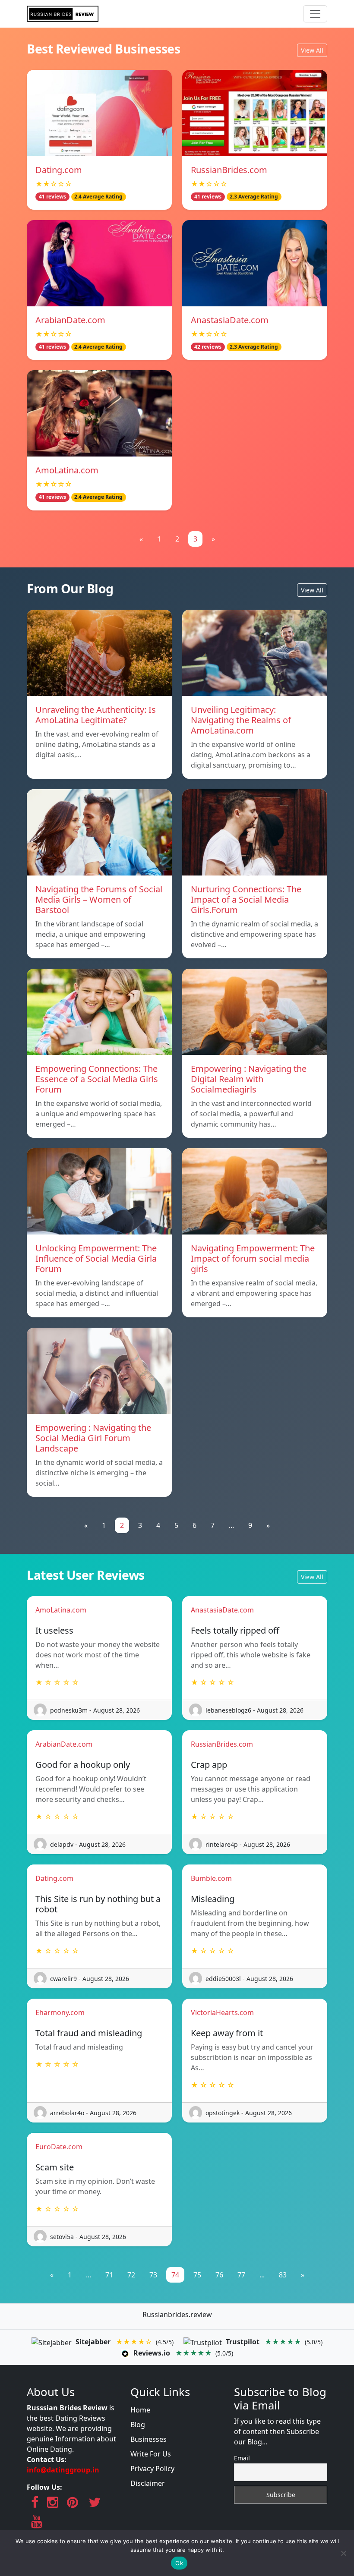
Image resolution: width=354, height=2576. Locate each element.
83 (283, 2275)
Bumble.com (211, 1878)
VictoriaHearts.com (222, 2012)
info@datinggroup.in (63, 2470)
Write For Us (151, 2454)
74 (175, 2275)
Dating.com (59, 170)
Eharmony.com (60, 2012)
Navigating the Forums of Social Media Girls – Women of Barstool (99, 899)
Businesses (149, 2439)
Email (242, 2458)
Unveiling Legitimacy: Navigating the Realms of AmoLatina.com (241, 720)
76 (219, 2275)
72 (131, 2275)
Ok (179, 2563)
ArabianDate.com (70, 320)
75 (197, 2275)
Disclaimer (148, 2483)
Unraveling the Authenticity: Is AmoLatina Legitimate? (96, 715)
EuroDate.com (59, 2147)
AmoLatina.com (67, 470)
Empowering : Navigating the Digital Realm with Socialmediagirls (249, 1079)
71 (109, 2275)
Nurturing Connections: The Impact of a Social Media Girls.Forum (246, 899)
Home (140, 2410)
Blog (138, 2425)
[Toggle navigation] (315, 14)
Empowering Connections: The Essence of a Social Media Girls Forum (97, 1079)
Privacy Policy (152, 2469)
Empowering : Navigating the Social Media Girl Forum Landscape (93, 1438)
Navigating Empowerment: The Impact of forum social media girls (253, 1258)
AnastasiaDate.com (230, 320)
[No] (343, 2553)
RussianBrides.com (229, 170)
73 (153, 2275)
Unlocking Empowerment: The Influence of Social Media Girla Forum (96, 1258)
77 (241, 2275)
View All (312, 50)
